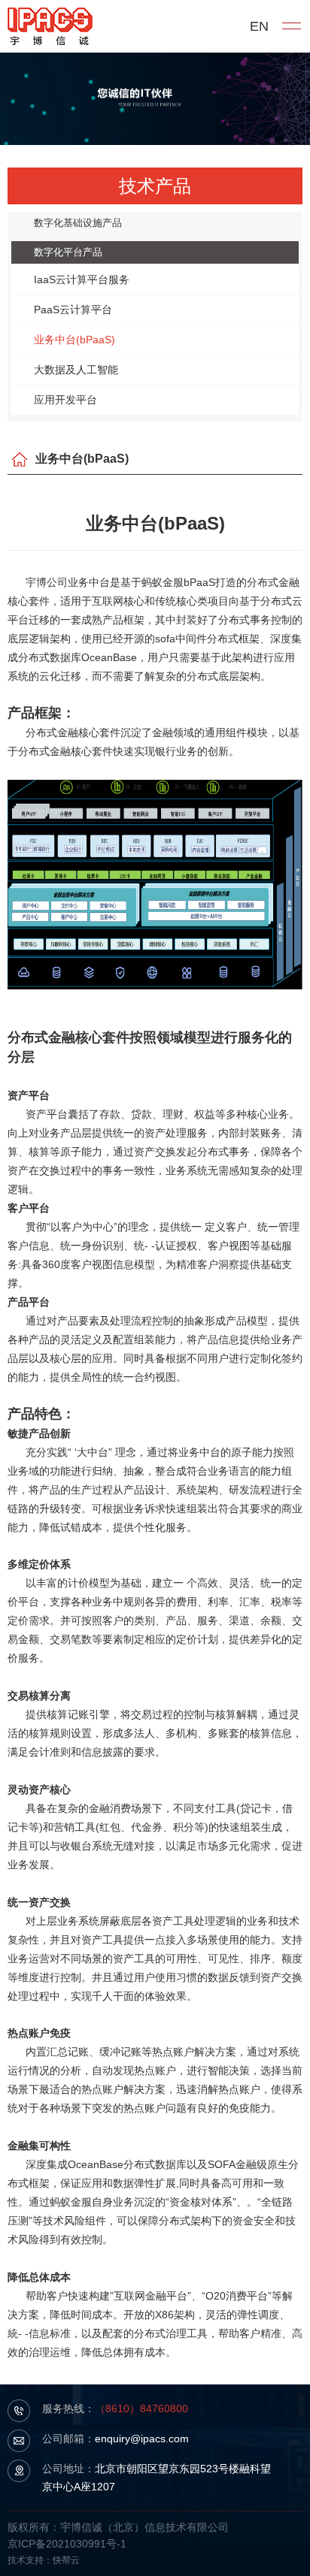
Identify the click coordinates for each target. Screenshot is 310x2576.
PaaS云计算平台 (73, 310)
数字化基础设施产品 (78, 223)
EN (259, 26)
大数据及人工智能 (76, 370)
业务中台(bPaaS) (74, 340)
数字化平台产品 (68, 252)
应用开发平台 (65, 400)
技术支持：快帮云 (44, 2560)
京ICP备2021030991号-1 (67, 2544)
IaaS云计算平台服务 (82, 279)
